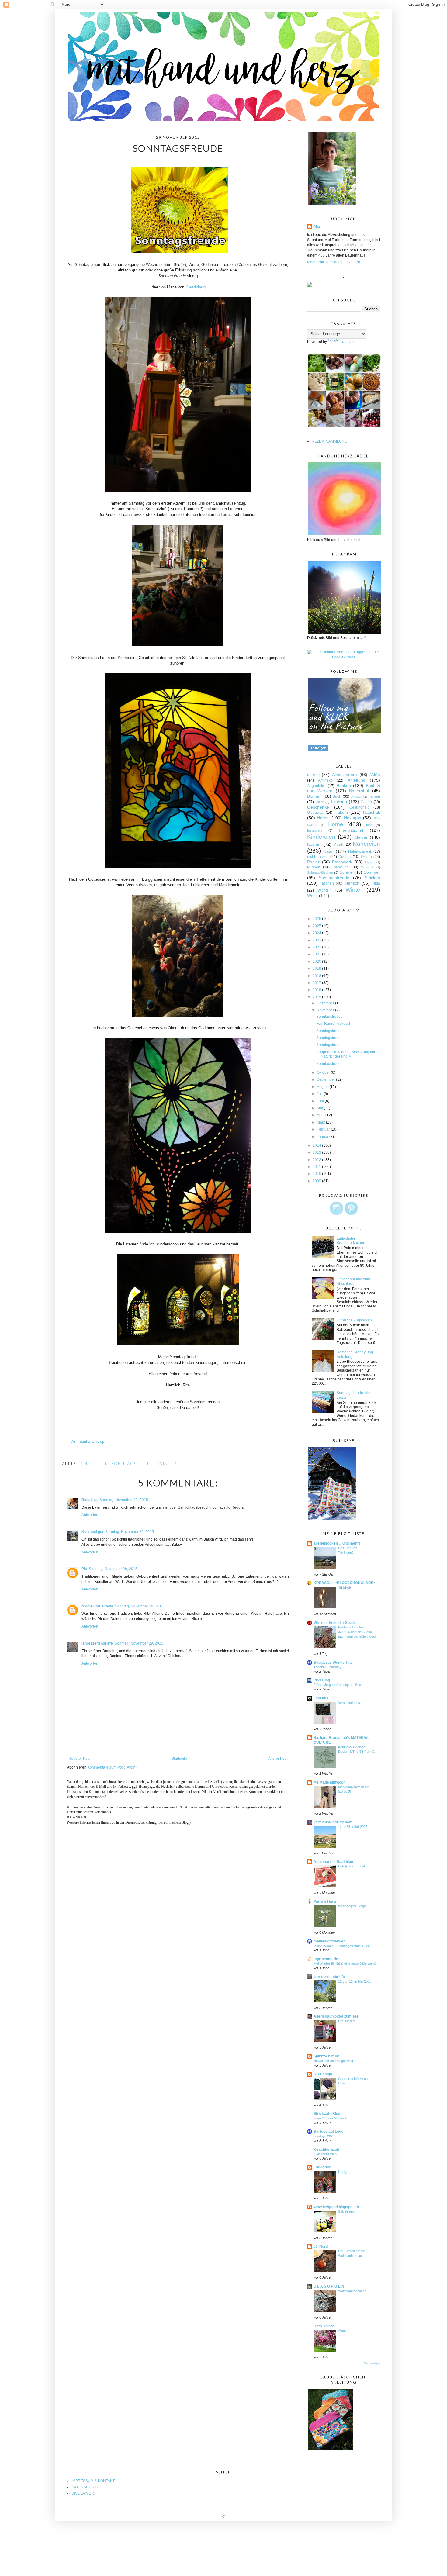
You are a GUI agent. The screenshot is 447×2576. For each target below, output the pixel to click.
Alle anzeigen (372, 2364)
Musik (338, 844)
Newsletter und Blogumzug (333, 2061)
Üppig (342, 2172)
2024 (317, 933)
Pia (84, 1569)
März (321, 1122)
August (323, 1087)
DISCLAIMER (83, 2493)
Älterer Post (278, 1759)
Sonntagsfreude (133, 1464)
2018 (317, 976)
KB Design (323, 2074)
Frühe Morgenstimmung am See (337, 1685)
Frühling (339, 802)
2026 (317, 919)
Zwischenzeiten (325, 2154)
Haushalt (372, 812)
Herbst (323, 818)
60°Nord (321, 2246)
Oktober (324, 1072)
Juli (320, 1094)
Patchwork (342, 862)
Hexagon (353, 818)
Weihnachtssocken (352, 2291)
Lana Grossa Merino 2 (330, 2118)
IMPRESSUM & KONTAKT (93, 2481)
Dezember (326, 1003)
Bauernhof (359, 791)
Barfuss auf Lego (328, 2132)
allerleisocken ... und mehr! (337, 1543)
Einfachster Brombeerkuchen (351, 1241)
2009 (317, 1181)
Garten (366, 802)
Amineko (325, 780)
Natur (329, 851)
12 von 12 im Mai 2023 (355, 1981)
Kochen (314, 844)
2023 (317, 940)
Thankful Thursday (327, 1667)
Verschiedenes (349, 1703)
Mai (320, 1108)
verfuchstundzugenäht (333, 1822)
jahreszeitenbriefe (97, 1643)
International (351, 830)
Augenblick (316, 786)
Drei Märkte (347, 2021)
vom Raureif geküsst (333, 1024)
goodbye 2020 (324, 2136)
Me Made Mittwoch (329, 1782)
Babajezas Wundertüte (333, 1663)
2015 (317, 997)
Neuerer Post (79, 1759)
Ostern (366, 857)
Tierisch (352, 883)
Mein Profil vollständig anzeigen (334, 262)
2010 (317, 1174)
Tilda (376, 883)
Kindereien (94, 1464)
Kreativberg (196, 287)
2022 (317, 947)
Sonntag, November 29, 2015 (124, 1500)
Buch (337, 796)
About (342, 2331)
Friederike (322, 2167)
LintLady (321, 1698)
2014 (317, 1145)
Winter (168, 1464)
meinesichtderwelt (329, 1941)
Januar (323, 1137)
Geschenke (318, 807)
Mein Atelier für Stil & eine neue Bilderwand (345, 1963)
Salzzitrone (346, 2212)
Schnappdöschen (320, 872)
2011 (317, 1167)
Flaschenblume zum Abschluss (353, 1281)
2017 (317, 983)
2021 (317, 954)
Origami (345, 857)
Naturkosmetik (360, 851)
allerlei (313, 775)
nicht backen (318, 857)
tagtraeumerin (326, 1959)
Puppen (314, 867)
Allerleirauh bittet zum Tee (336, 2016)
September (326, 1079)
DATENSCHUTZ (85, 2487)
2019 (317, 969)
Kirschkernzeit (326, 2150)
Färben (374, 796)
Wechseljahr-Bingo (352, 1906)
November (326, 1010)
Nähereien (366, 844)
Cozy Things (324, 2326)
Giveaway (315, 813)
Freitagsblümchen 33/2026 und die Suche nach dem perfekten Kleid (357, 1632)
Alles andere (345, 775)
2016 (317, 990)
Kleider (361, 837)
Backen (344, 786)
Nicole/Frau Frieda (97, 1606)
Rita (317, 227)
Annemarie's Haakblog (333, 1862)
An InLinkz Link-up (88, 1441)
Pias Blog (322, 1680)
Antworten (90, 1515)
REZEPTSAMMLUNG (329, 441)
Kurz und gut (92, 1532)
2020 (317, 962)
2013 (317, 1152)
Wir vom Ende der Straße (335, 1623)
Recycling (341, 867)
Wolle (312, 896)
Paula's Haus (325, 1901)
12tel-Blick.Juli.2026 (353, 1827)
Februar (324, 1129)
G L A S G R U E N (329, 2286)
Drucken (356, 797)
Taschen (327, 883)
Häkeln (341, 812)
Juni (321, 1101)
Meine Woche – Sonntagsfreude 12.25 (342, 1946)
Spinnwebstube (327, 2056)
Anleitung (357, 780)
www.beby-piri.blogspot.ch (336, 2207)
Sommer (372, 872)
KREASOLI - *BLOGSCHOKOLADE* (344, 1583)
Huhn (369, 825)
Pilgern (369, 862)
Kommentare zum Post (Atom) (112, 1767)
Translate (348, 342)
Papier (313, 862)
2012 (317, 1160)
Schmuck (367, 867)
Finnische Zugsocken (354, 1320)
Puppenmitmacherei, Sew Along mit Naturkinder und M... (346, 1054)
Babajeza (90, 1500)
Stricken (372, 878)
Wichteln (325, 890)
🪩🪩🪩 (345, 1587)
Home (335, 824)
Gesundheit (359, 807)
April (321, 1115)
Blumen (314, 796)
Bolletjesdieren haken (354, 1866)
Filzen (320, 802)
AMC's (375, 775)
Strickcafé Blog (327, 2114)
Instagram (315, 830)
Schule (346, 872)
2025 (317, 926)
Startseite (179, 1759)
